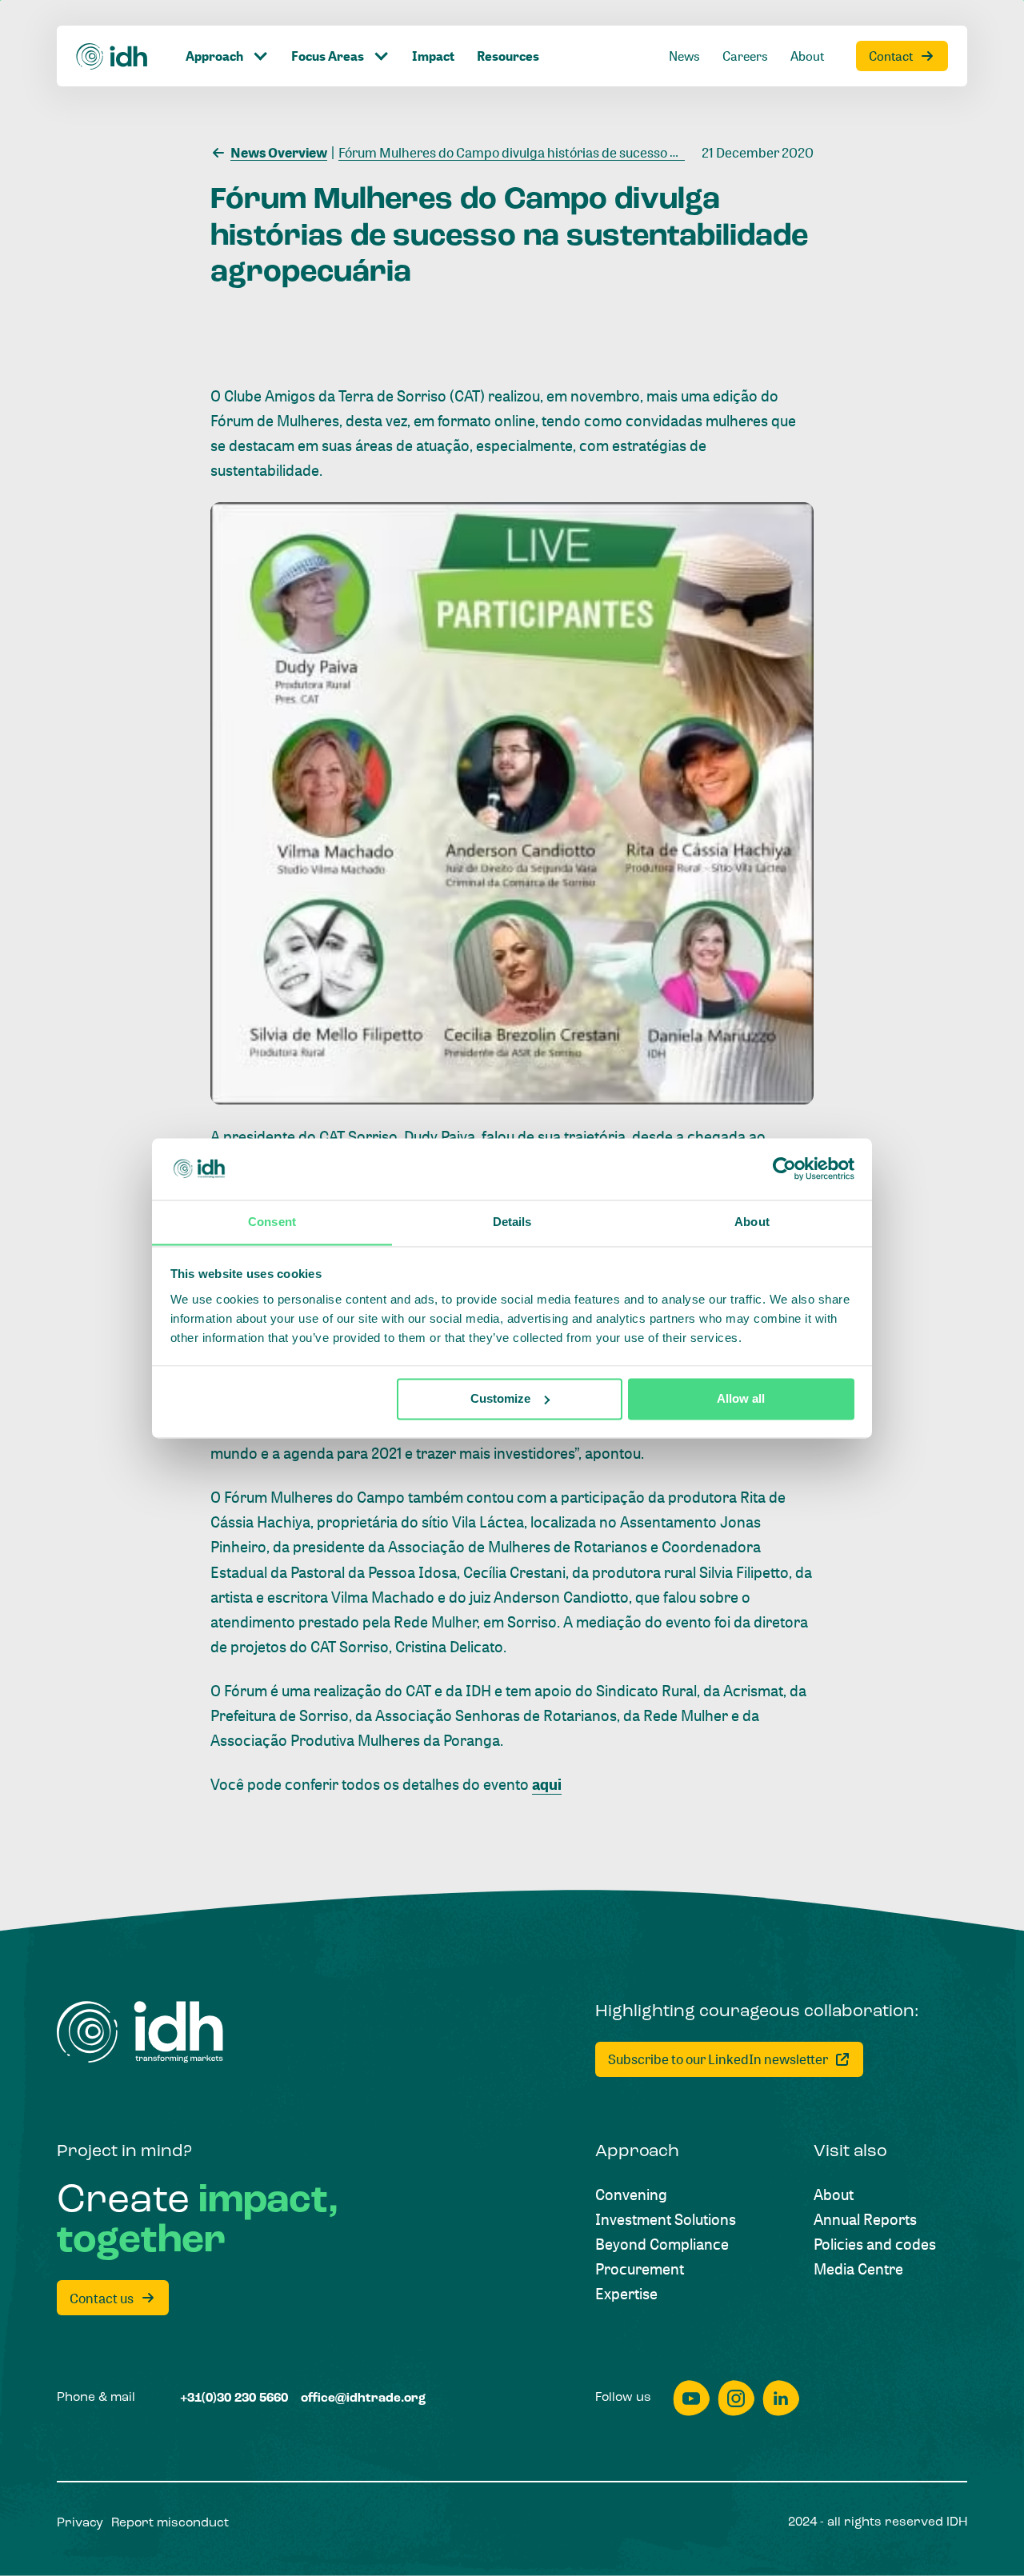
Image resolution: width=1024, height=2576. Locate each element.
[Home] (112, 56)
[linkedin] (781, 2398)
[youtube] (691, 2398)
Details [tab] (512, 1222)
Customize (500, 1398)
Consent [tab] (272, 1222)
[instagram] (736, 2398)
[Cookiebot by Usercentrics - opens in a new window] (784, 1168)
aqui (547, 1784)
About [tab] (752, 1222)
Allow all (741, 1398)
